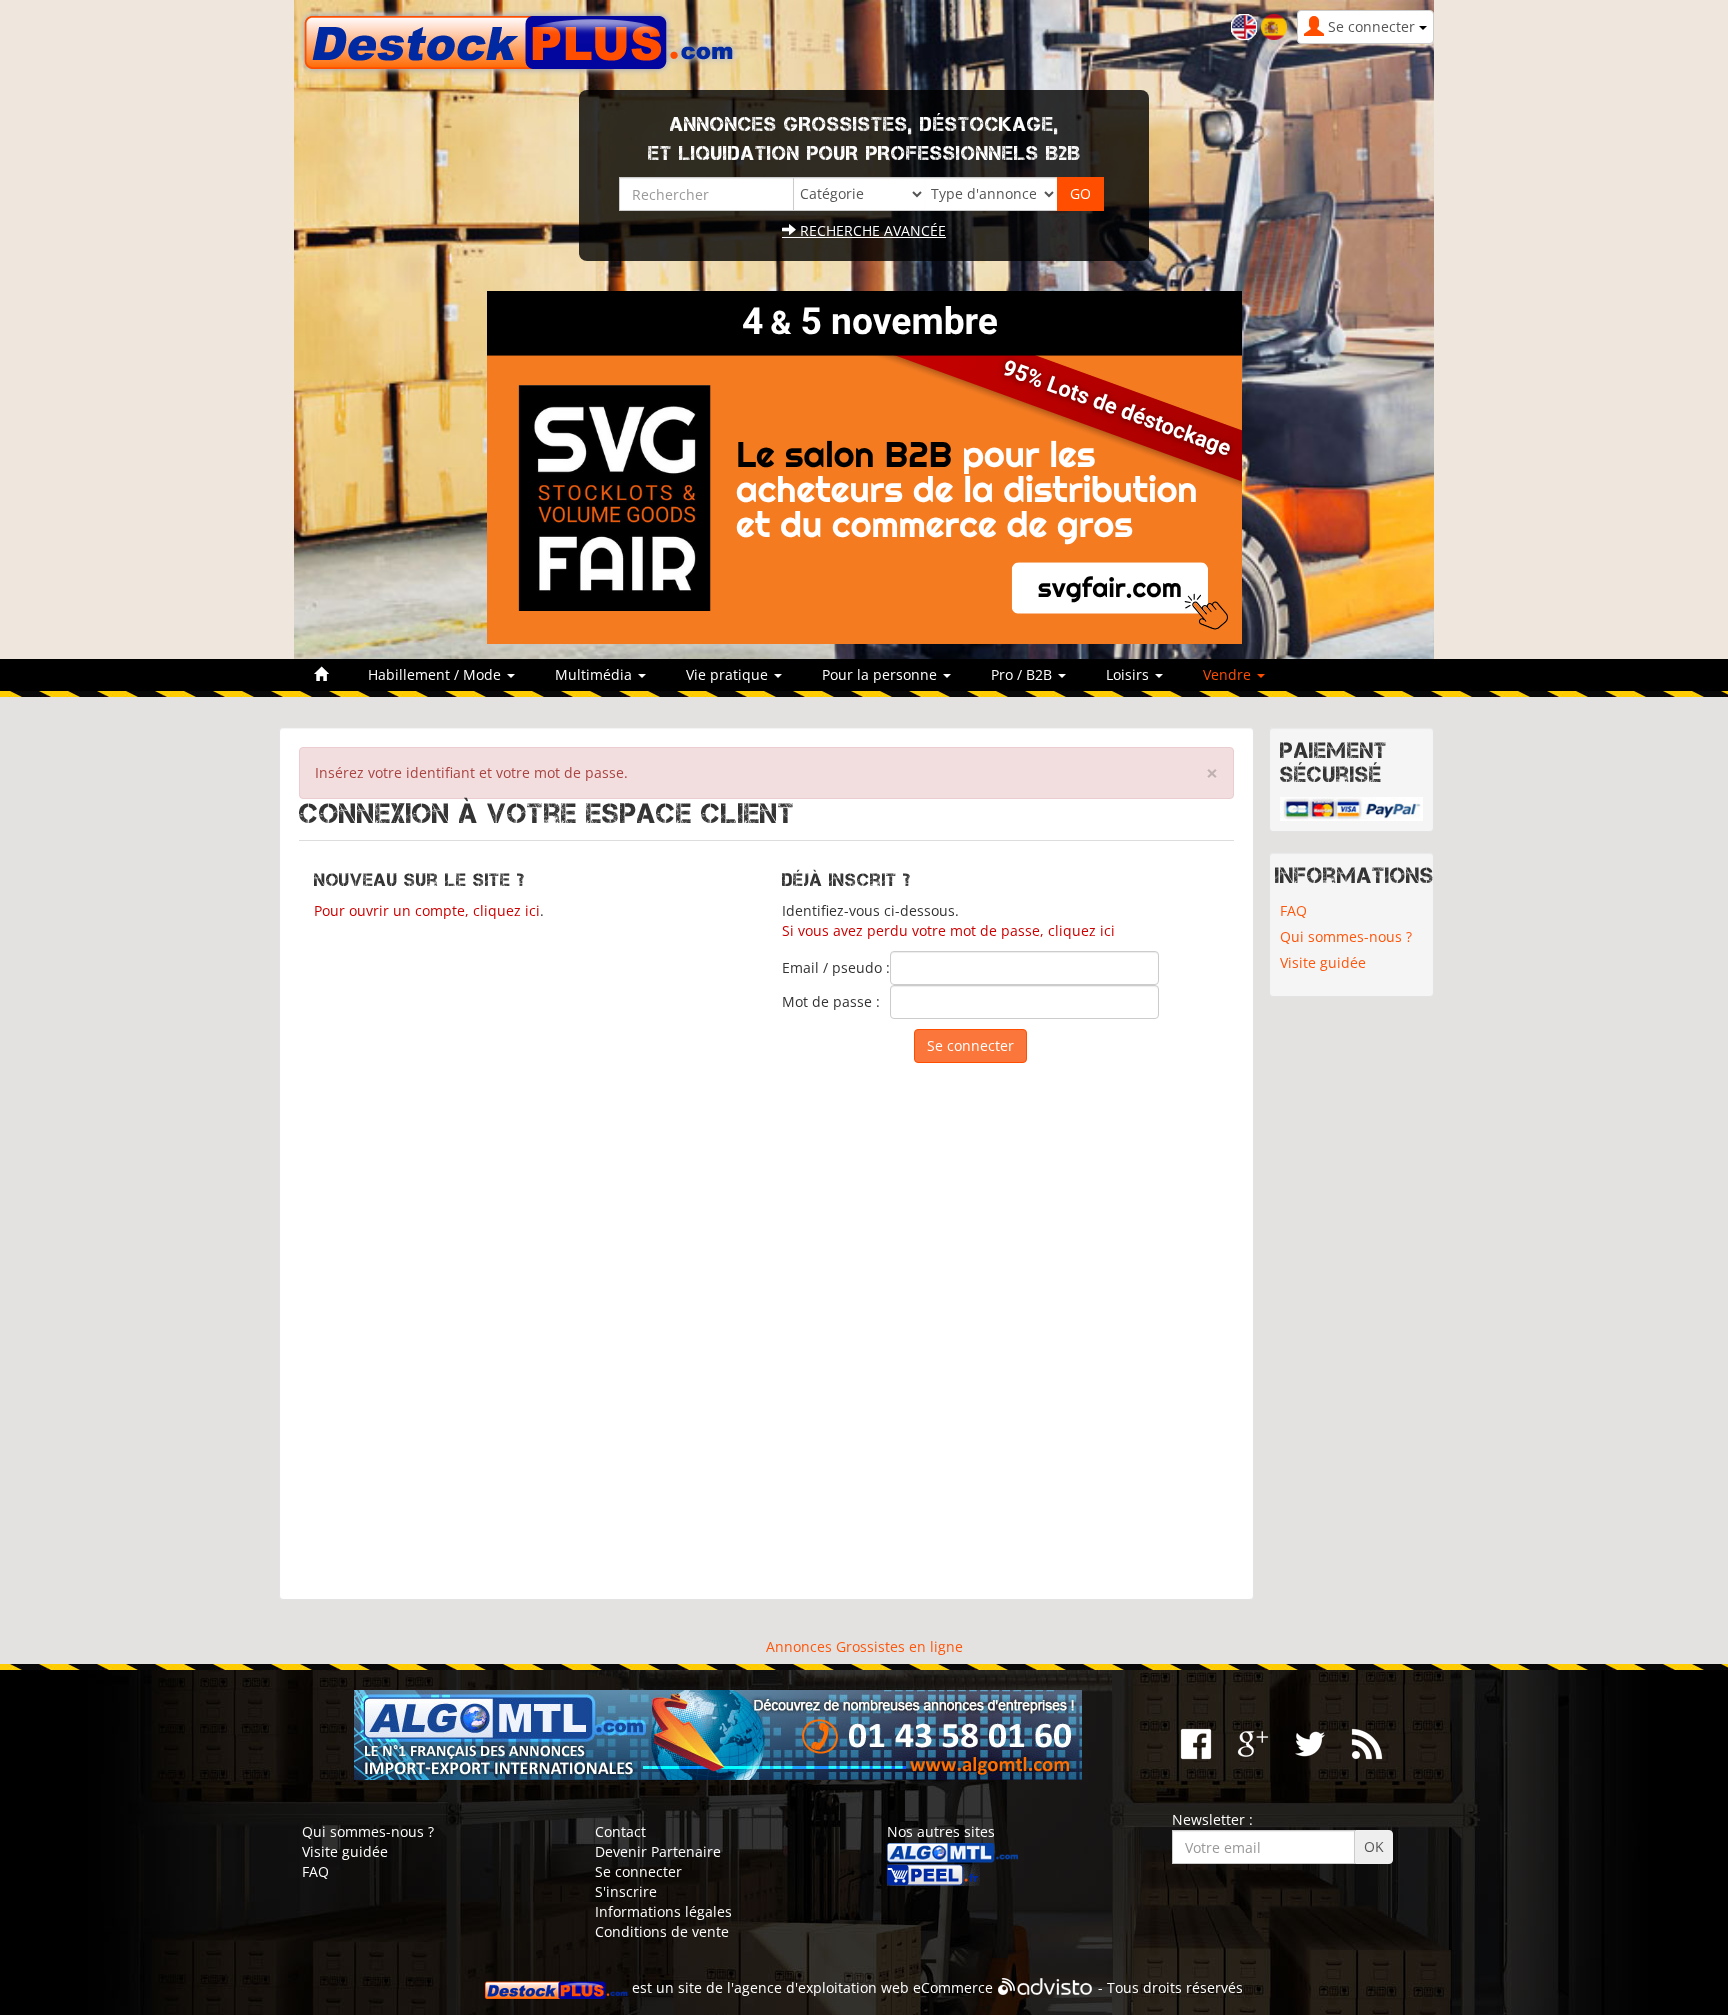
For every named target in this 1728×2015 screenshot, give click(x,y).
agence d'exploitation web (821, 1987)
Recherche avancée (871, 230)
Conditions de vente (662, 1931)
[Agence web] (1045, 1987)
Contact (620, 1831)
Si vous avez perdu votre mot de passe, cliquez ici (948, 930)
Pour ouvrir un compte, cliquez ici (427, 910)
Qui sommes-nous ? (1346, 936)
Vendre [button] (1229, 674)
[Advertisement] (766, 1321)
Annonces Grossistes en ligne (864, 1646)
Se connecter (638, 1871)
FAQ (1293, 910)
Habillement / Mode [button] (436, 674)
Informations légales (663, 1911)
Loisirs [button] (1129, 674)
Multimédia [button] (595, 674)
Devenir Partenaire (658, 1851)
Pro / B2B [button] (1023, 674)
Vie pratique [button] (729, 674)
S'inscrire (626, 1891)
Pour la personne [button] (881, 674)
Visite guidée (1323, 962)
